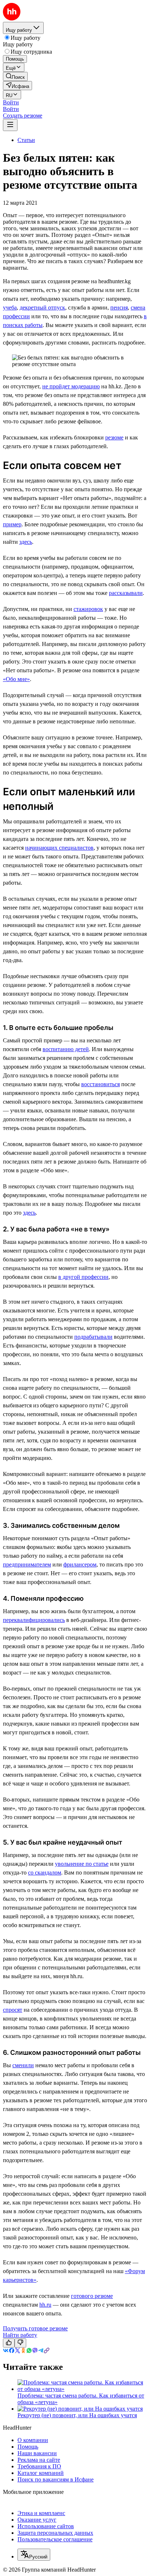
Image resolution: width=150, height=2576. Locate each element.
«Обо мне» (16, 679)
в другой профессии (83, 1277)
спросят (13, 2010)
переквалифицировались (34, 1620)
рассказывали (126, 593)
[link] (15, 76)
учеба (10, 307)
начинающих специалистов (59, 848)
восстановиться (100, 1084)
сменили (23, 2065)
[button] (11, 102)
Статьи (26, 140)
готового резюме (92, 2296)
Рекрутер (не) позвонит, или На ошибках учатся (77, 2415)
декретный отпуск (42, 307)
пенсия (119, 307)
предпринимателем (27, 1564)
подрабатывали (93, 1337)
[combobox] (34, 2555)
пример (12, 524)
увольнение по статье (82, 1864)
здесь (26, 542)
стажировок (88, 609)
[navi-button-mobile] (10, 125)
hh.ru (45, 2305)
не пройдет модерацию (71, 386)
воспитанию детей (66, 1049)
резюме (114, 437)
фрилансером (80, 1564)
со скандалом (45, 1873)
